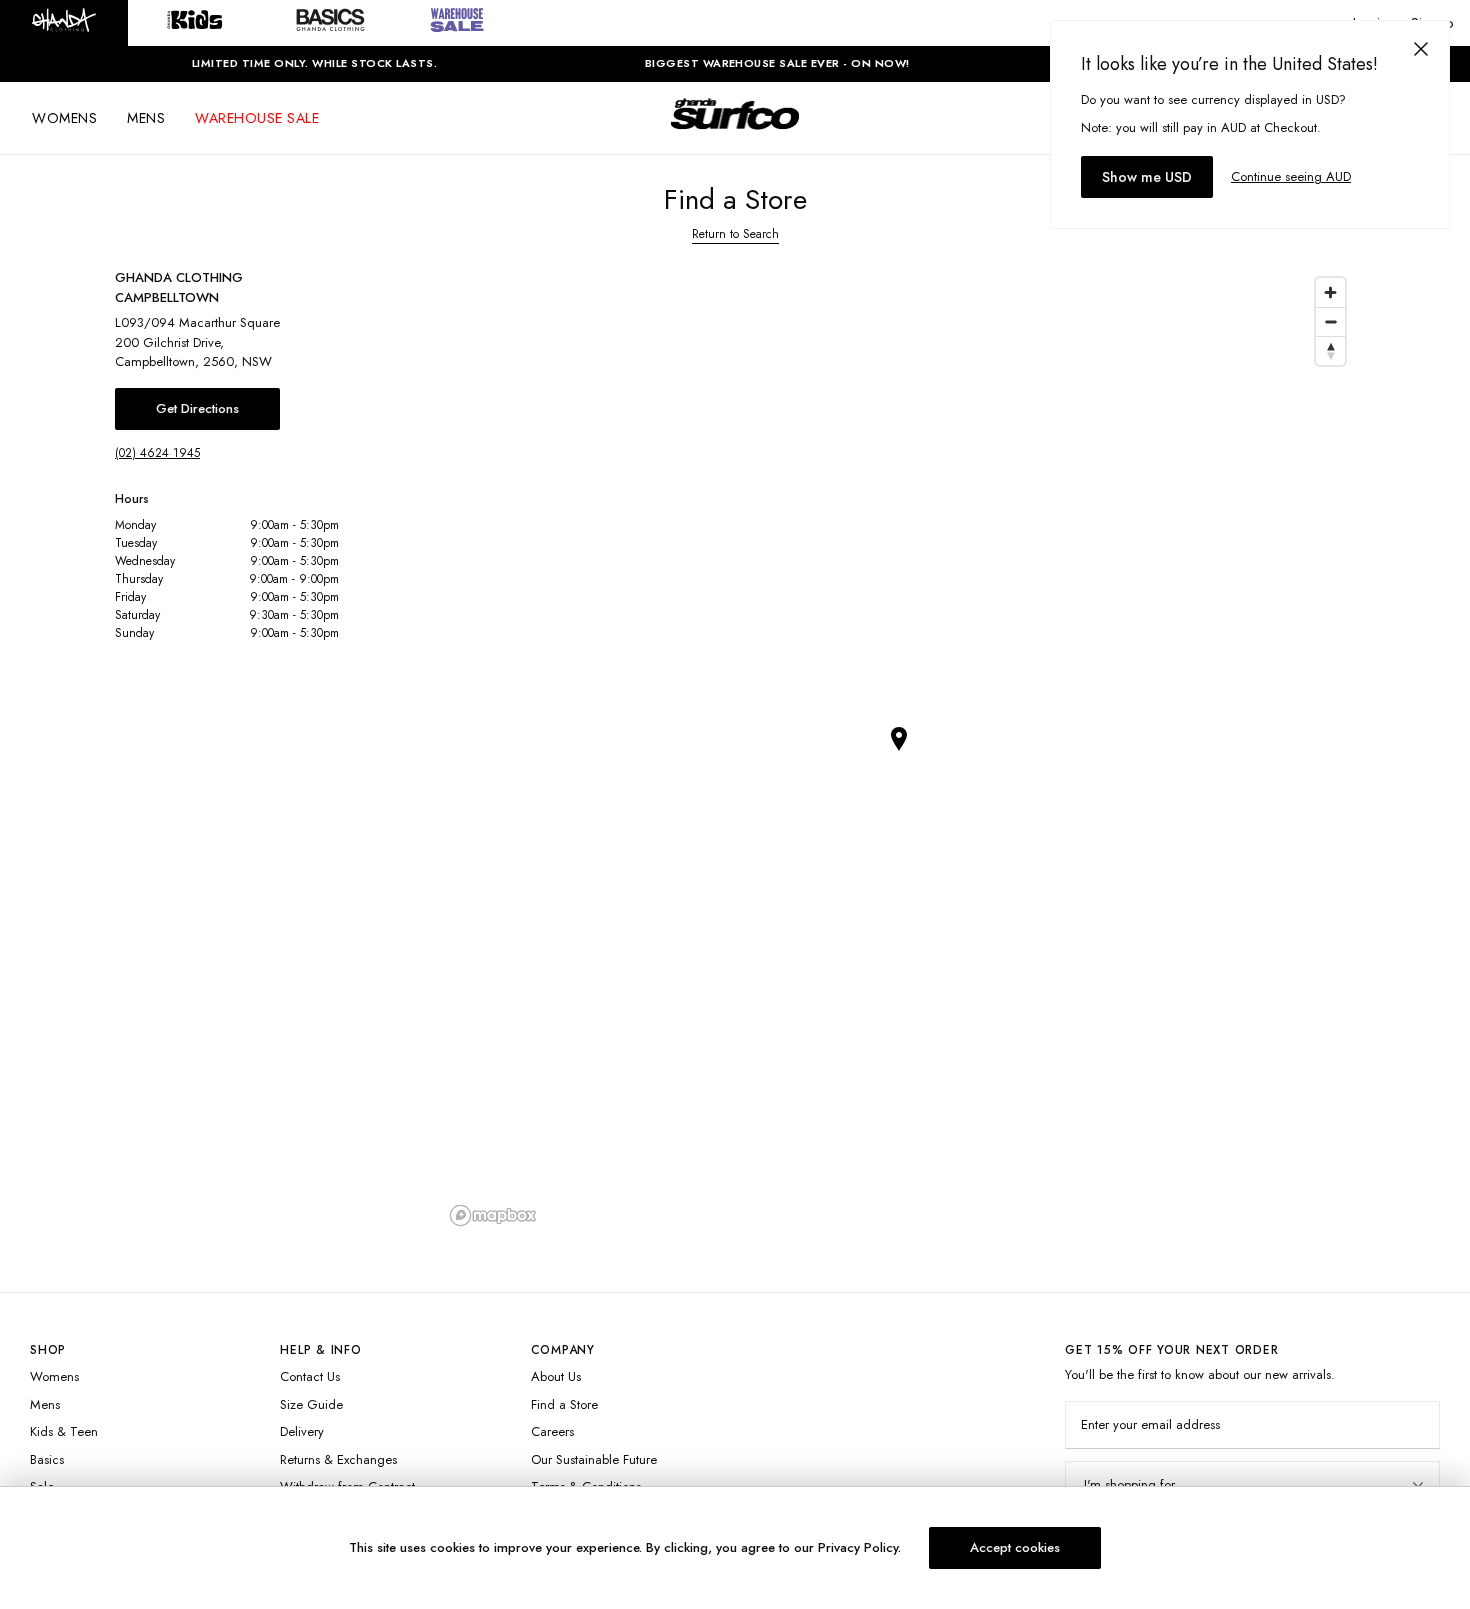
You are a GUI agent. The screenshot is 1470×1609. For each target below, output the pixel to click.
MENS (146, 118)
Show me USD (1147, 177)
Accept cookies (1015, 1547)
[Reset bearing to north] (1330, 350)
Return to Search (735, 234)
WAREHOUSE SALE (257, 118)
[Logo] (735, 132)
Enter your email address (1150, 1424)
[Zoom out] (1330, 321)
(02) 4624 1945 (157, 453)
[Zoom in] (1330, 292)
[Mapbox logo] (493, 1215)
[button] (64, 23)
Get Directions (197, 408)
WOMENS (64, 118)
